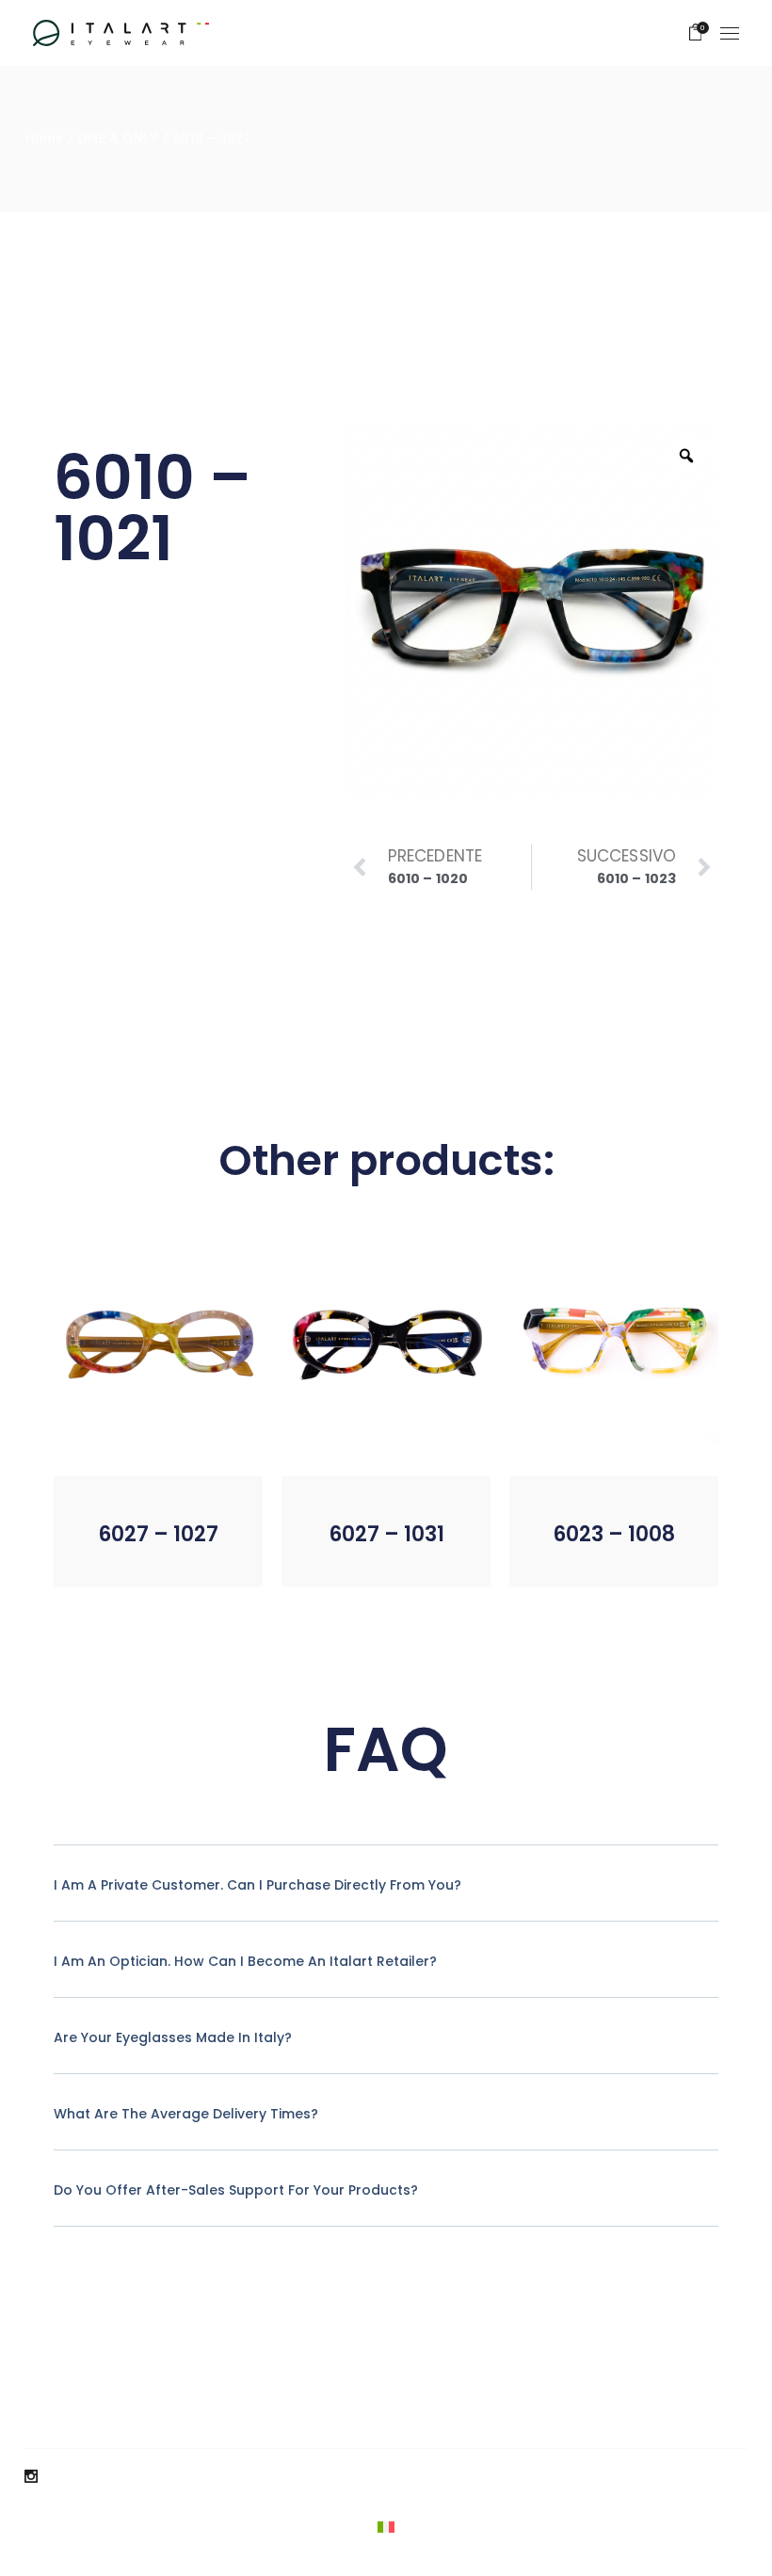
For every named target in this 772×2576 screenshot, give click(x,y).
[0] (696, 33)
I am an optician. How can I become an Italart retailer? (245, 1961)
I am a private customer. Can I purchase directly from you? (257, 1885)
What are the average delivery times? (186, 2114)
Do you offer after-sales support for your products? (236, 2190)
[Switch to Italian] (386, 2528)
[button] (122, 1557)
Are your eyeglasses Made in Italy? (173, 2037)
